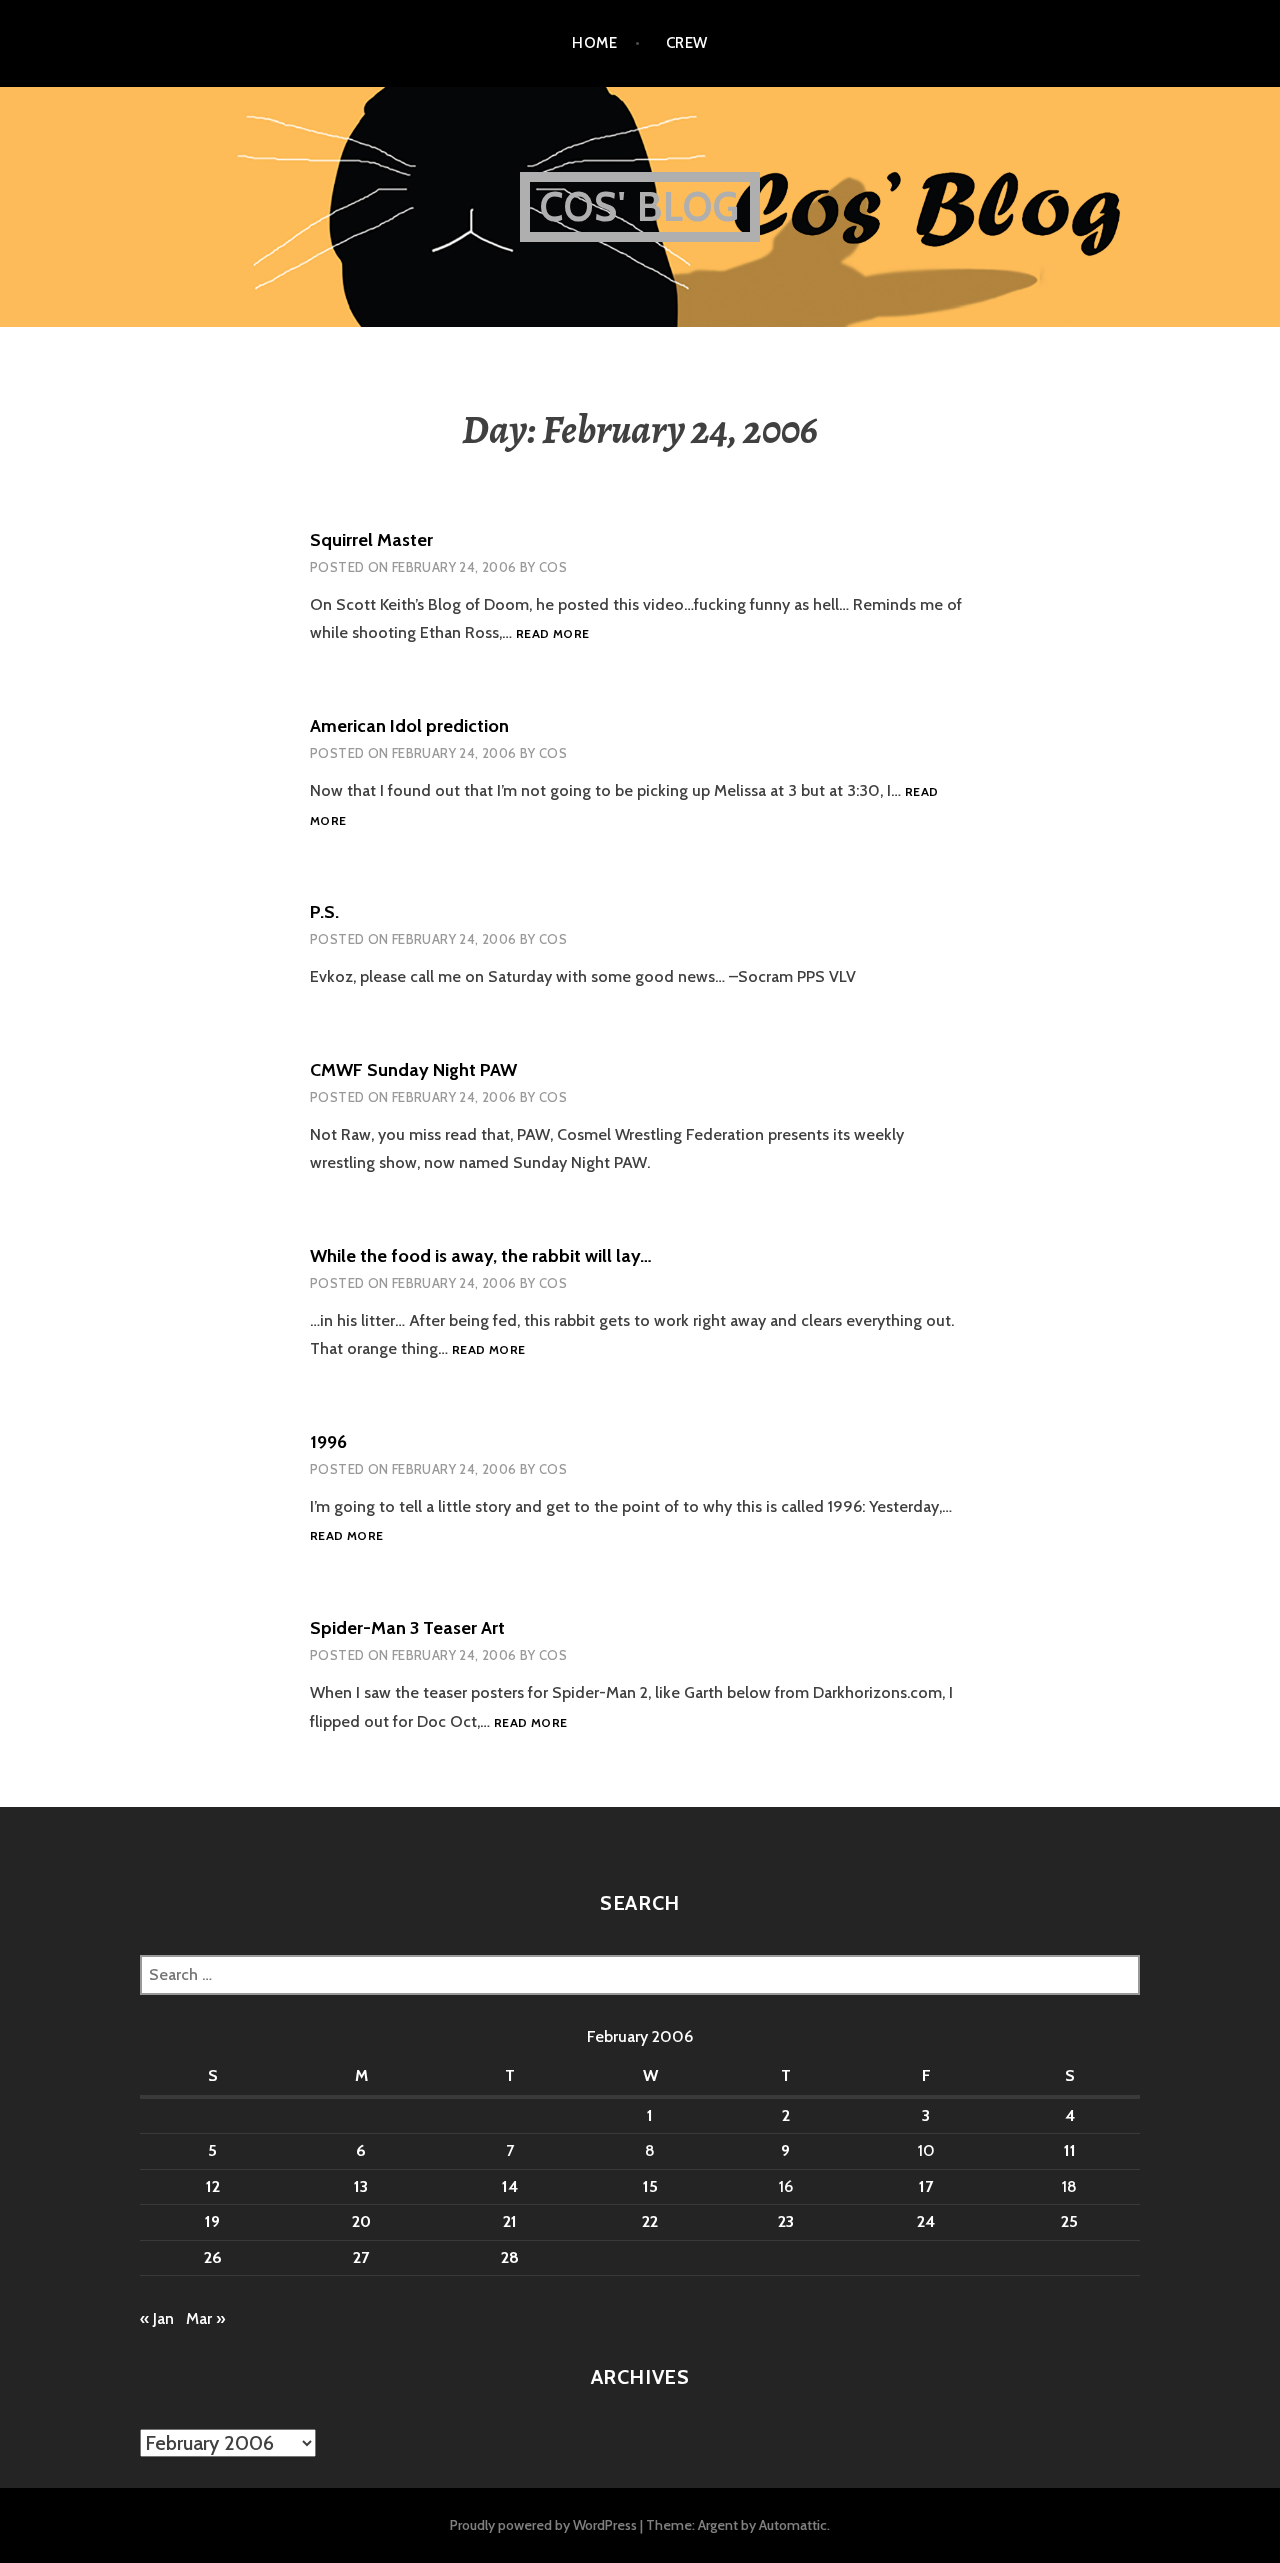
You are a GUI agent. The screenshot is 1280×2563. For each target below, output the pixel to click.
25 (1069, 2221)
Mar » (205, 2318)
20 (361, 2221)
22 (650, 2221)
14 (510, 2186)
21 (510, 2221)
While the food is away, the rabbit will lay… (481, 1256)
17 (926, 2186)
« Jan (157, 2318)
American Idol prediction (409, 726)
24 (926, 2221)
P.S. (324, 912)
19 (212, 2221)
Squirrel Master (371, 540)
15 (650, 2186)
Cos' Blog (640, 206)
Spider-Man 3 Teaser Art (407, 1628)
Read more (552, 634)
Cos (553, 567)
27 (361, 2257)
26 (213, 2257)
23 (786, 2221)
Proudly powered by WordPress (543, 2525)
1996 (328, 1442)
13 (361, 2186)
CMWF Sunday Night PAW (413, 1070)
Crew (687, 43)
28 (510, 2257)
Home (594, 43)
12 (213, 2186)
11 (1070, 2150)
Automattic (793, 2525)
